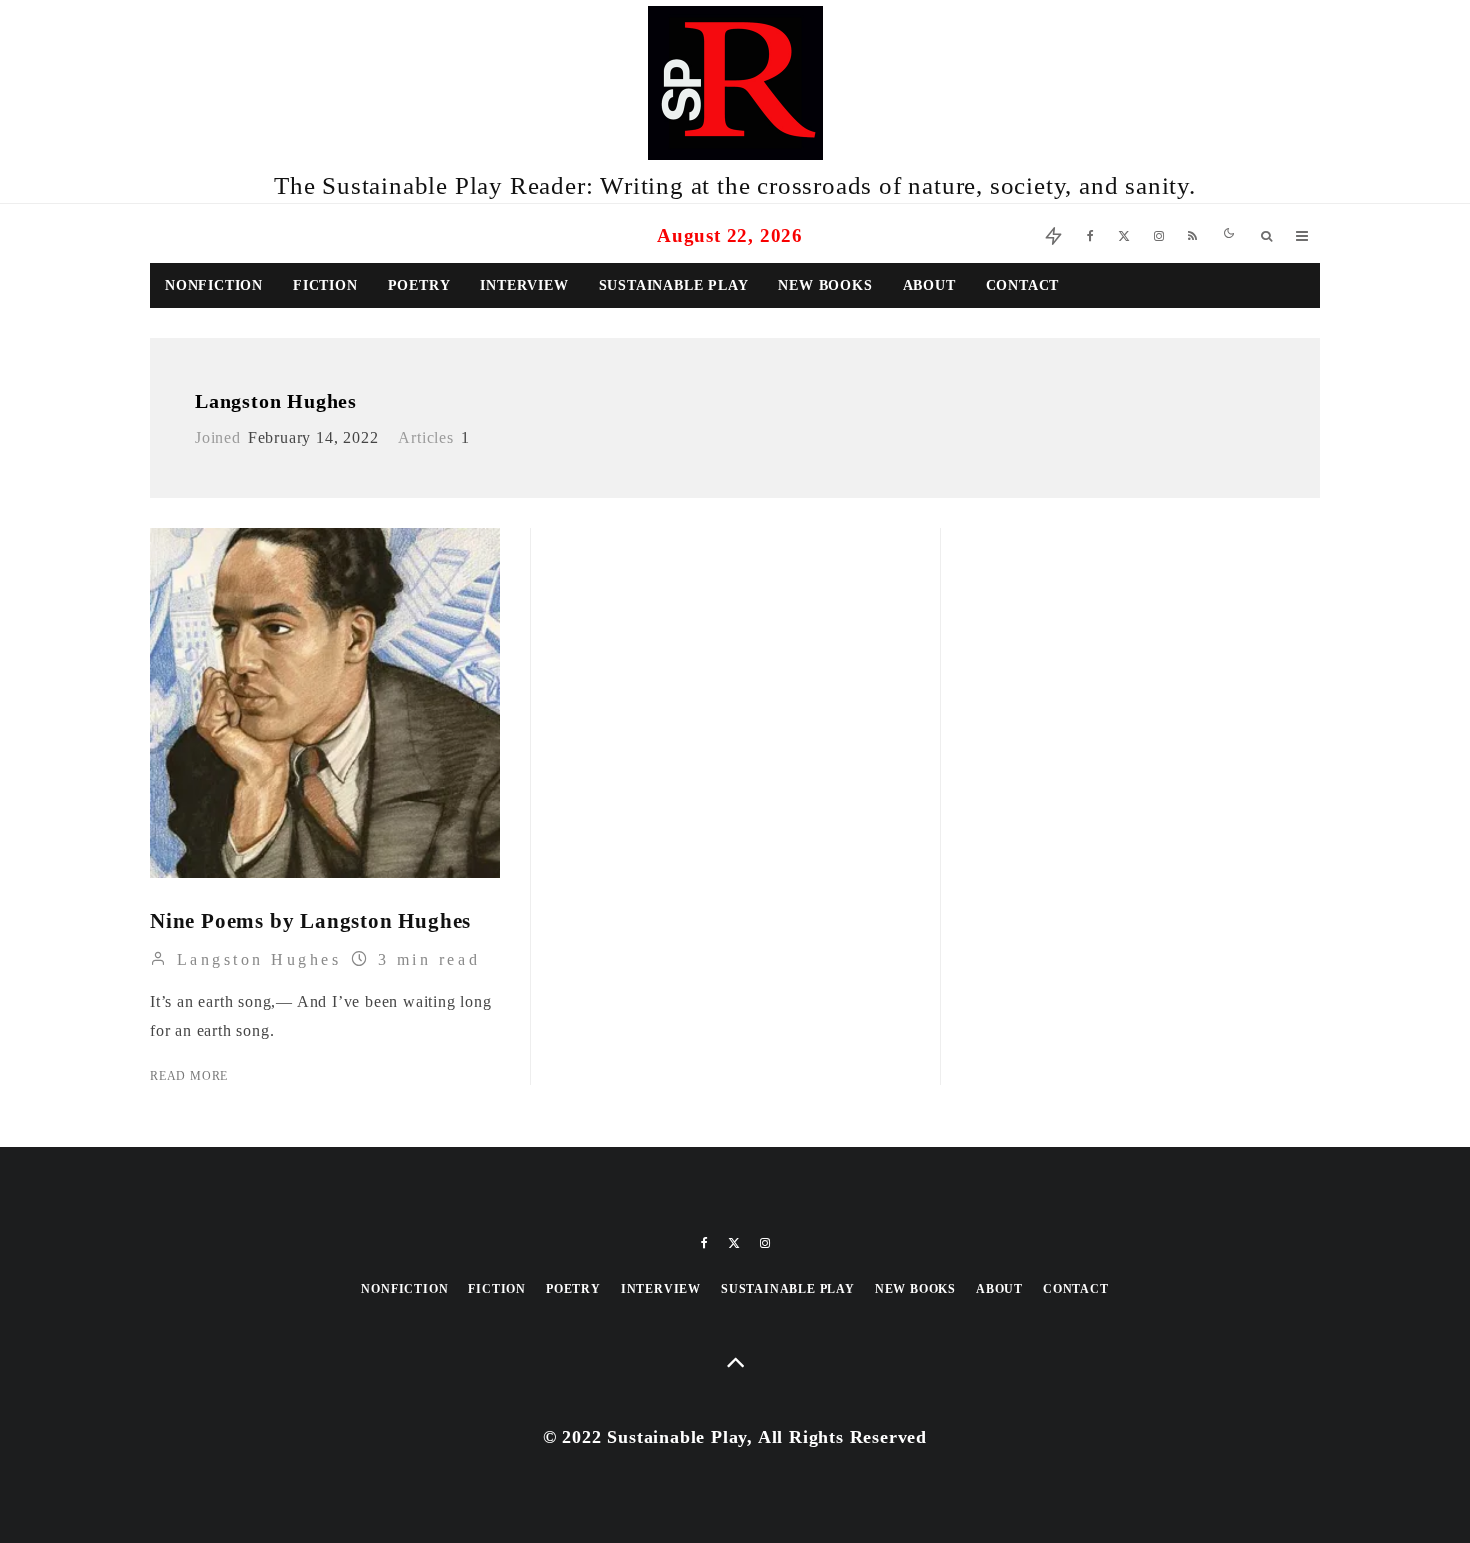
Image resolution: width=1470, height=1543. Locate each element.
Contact (1023, 285)
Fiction (325, 285)
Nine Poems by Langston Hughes (310, 921)
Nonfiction (214, 285)
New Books (825, 285)
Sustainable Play (674, 285)
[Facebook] (1090, 233)
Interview (524, 285)
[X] (1124, 233)
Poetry (419, 285)
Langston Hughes (276, 401)
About (929, 285)
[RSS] (1192, 233)
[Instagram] (1159, 233)
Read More (189, 1076)
